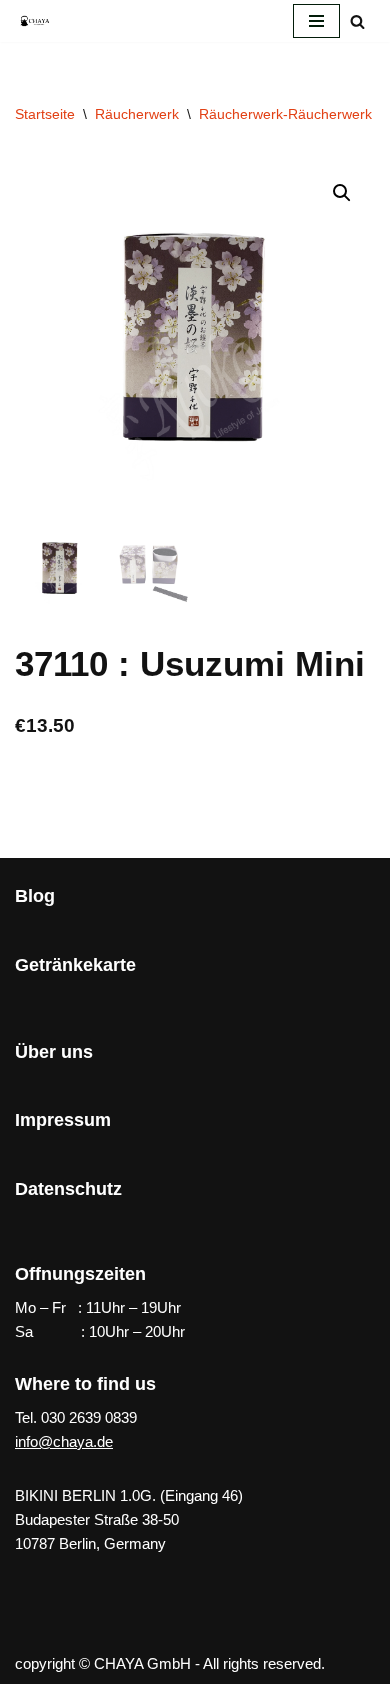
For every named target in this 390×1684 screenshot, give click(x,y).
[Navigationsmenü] (316, 21)
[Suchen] (357, 21)
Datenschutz (68, 1189)
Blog (35, 896)
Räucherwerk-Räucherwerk (285, 114)
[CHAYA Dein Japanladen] (35, 20)
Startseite (45, 114)
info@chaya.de (64, 1441)
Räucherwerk (137, 114)
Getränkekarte (75, 965)
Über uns (54, 1052)
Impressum (63, 1120)
